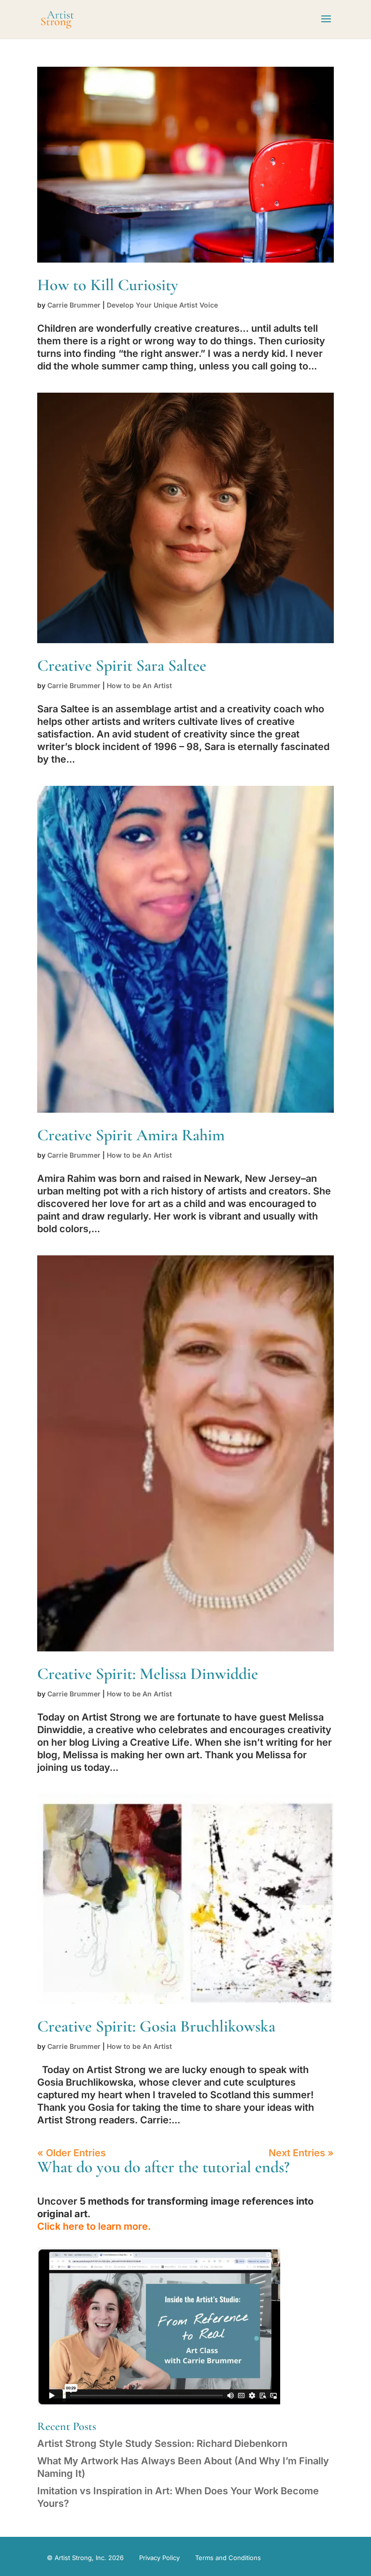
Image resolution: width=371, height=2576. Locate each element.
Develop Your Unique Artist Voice (162, 305)
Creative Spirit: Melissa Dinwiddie (148, 1674)
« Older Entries (71, 2153)
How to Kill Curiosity (108, 285)
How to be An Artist (139, 685)
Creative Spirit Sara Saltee (122, 666)
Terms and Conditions (228, 2558)
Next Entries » (301, 2153)
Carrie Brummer (74, 305)
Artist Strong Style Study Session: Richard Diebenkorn (162, 2444)
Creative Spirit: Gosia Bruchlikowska (156, 2026)
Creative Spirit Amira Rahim (131, 1135)
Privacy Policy (159, 2558)
